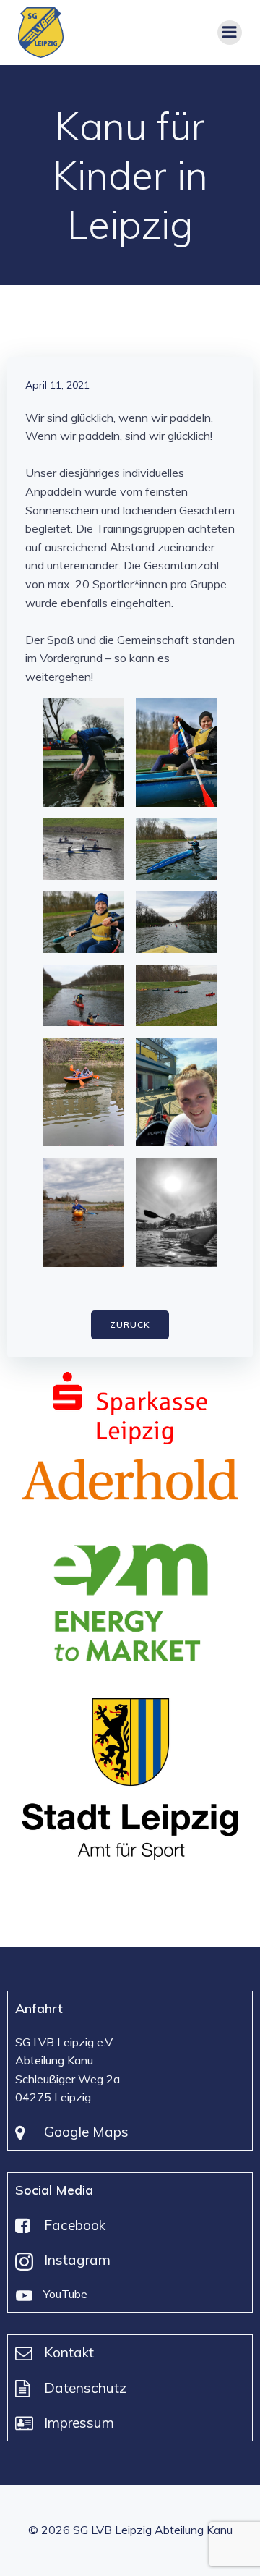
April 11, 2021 (57, 385)
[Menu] (230, 33)
